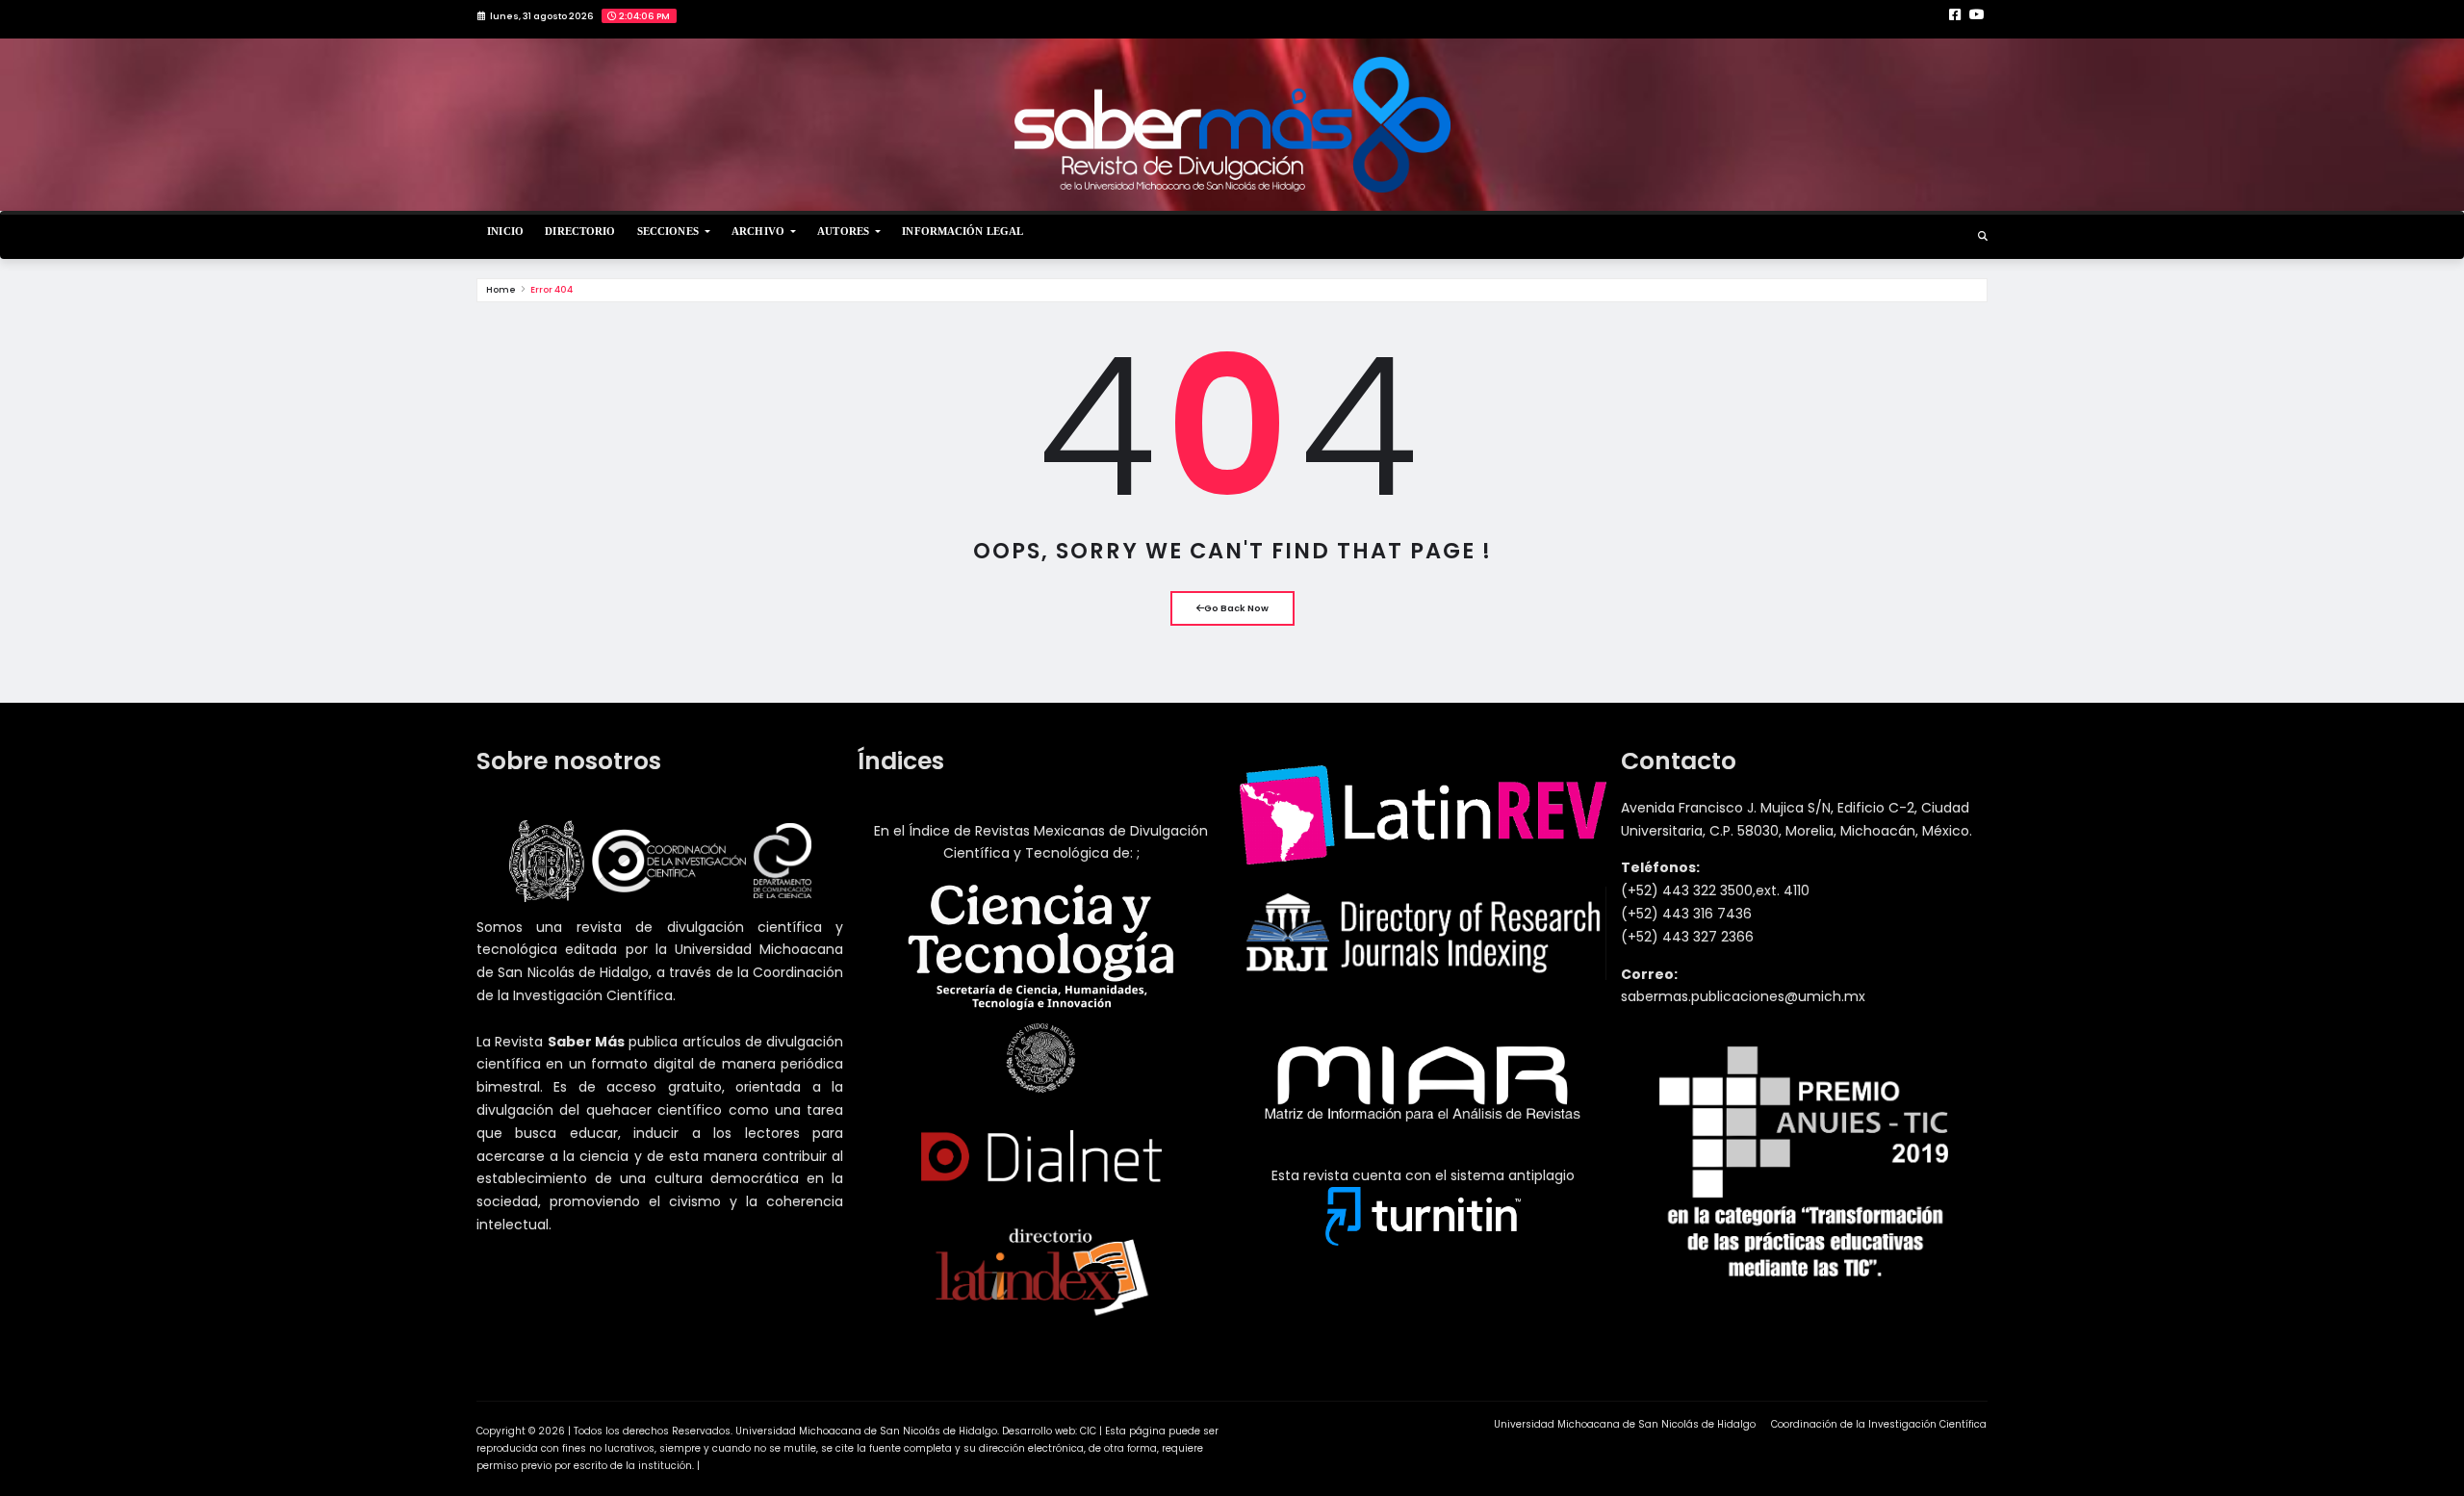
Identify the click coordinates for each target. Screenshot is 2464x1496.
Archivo (759, 231)
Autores (845, 231)
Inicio (505, 231)
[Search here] (1983, 236)
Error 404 (552, 289)
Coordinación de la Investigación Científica (1879, 1424)
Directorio (580, 231)
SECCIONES (669, 231)
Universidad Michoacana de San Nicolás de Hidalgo (1625, 1424)
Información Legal (962, 231)
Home (501, 289)
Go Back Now (1236, 608)
